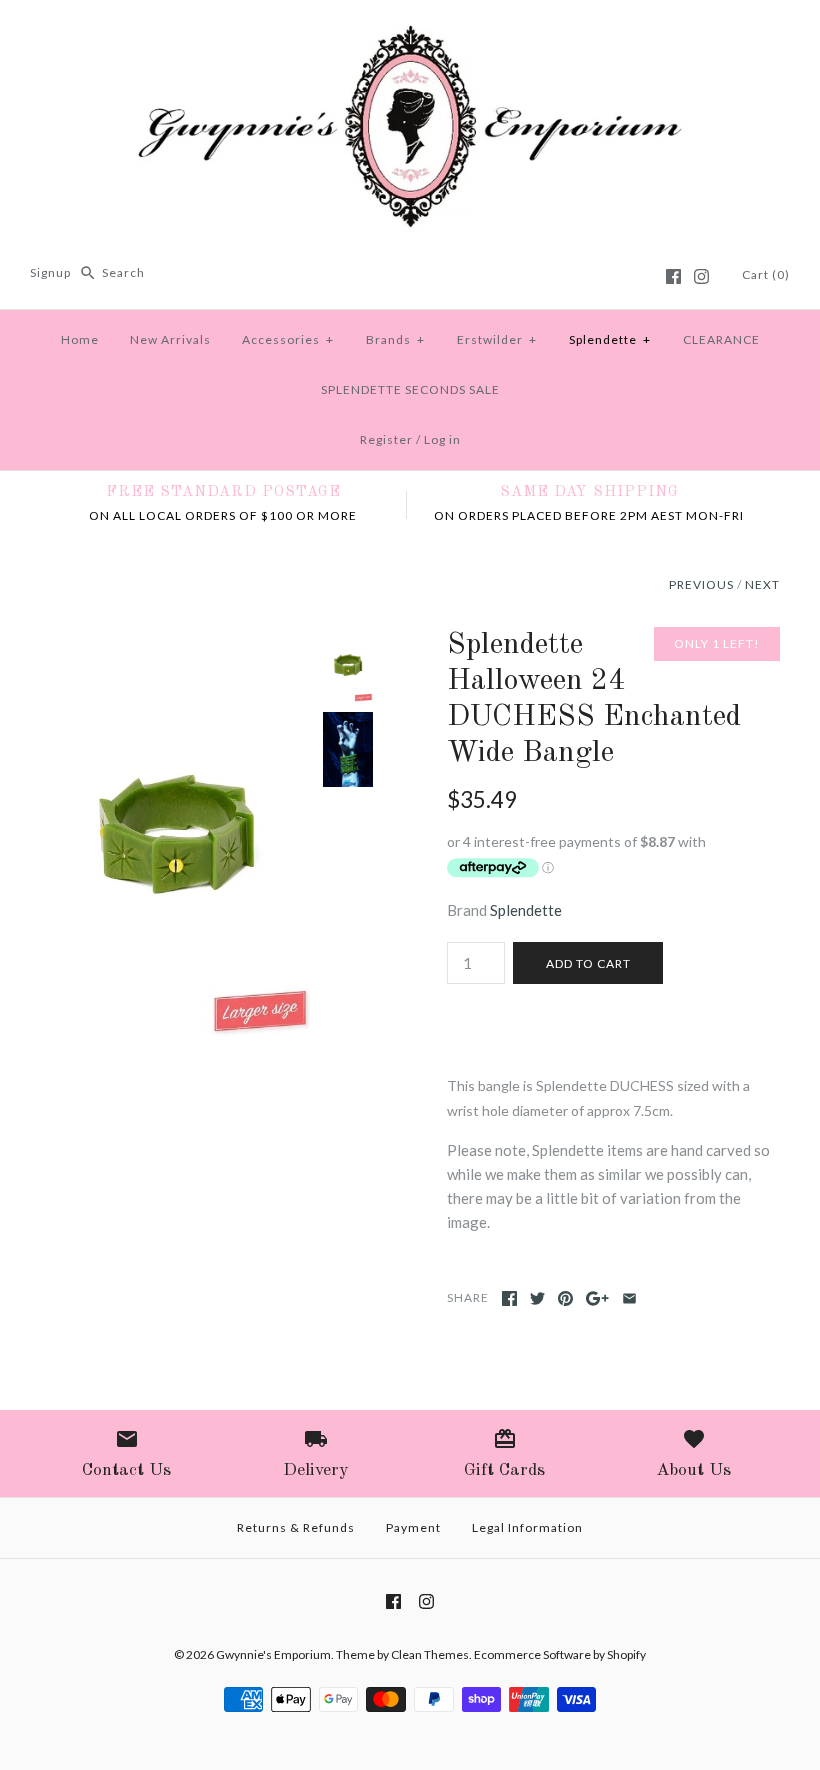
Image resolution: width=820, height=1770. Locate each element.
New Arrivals (170, 339)
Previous (701, 584)
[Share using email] (629, 1298)
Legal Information (527, 1527)
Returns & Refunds (296, 1527)
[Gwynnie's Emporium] (410, 32)
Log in (442, 439)
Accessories (288, 339)
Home (80, 339)
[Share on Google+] (597, 1298)
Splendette (610, 339)
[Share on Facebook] (509, 1298)
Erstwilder (497, 339)
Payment (413, 1527)
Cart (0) (766, 274)
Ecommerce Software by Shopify (560, 1654)
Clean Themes (430, 1654)
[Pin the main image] (565, 1298)
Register (386, 439)
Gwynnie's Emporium (273, 1654)
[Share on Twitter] (537, 1298)
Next (762, 584)
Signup (50, 272)
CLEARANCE (721, 339)
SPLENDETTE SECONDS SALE (410, 389)
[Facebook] (673, 276)
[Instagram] (701, 276)
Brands (395, 339)
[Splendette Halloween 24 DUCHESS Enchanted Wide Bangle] (176, 639)
